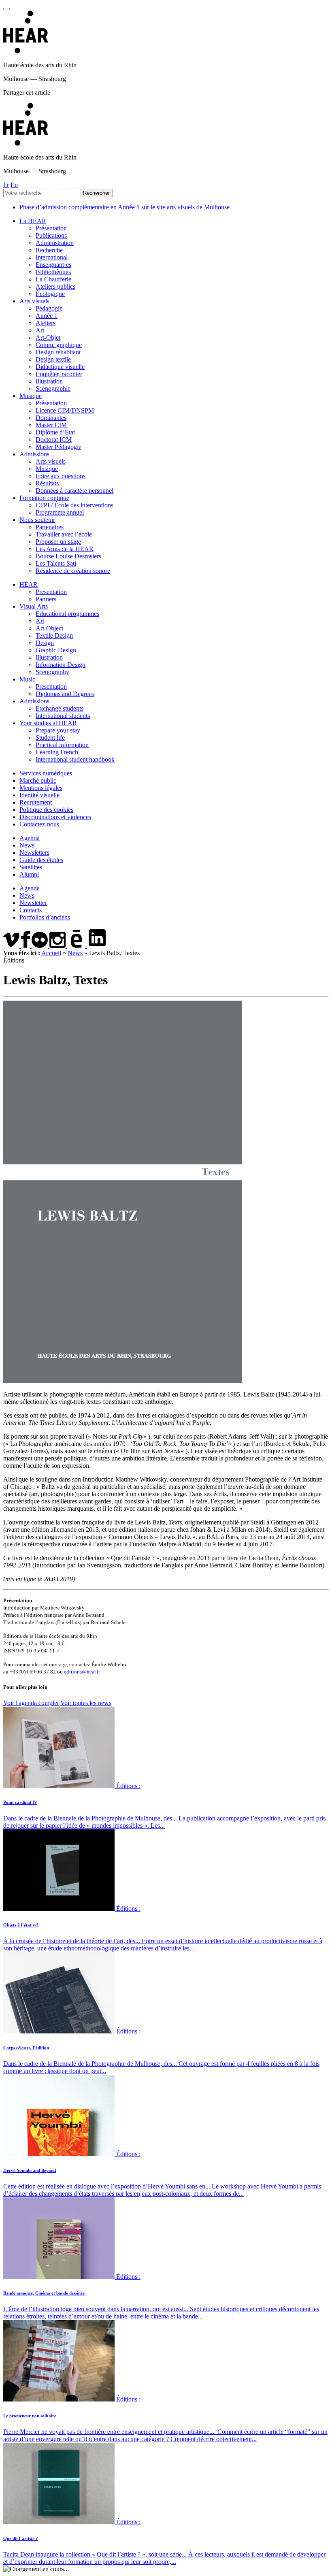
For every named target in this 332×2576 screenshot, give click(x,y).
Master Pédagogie (59, 447)
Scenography (52, 672)
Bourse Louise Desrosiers (68, 556)
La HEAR (33, 221)
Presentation (51, 592)
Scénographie (53, 389)
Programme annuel (60, 512)
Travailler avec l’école (64, 534)
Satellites (31, 867)
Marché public (38, 780)
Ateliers (46, 323)
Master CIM (51, 425)
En (14, 185)
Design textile (53, 359)
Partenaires (50, 527)
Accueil (51, 953)
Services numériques (46, 773)
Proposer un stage (58, 542)
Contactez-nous (39, 824)
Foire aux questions (61, 476)
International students (63, 716)
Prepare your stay (58, 730)
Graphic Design (56, 650)
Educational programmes (67, 614)
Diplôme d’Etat (55, 432)
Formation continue (44, 498)
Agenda (30, 838)
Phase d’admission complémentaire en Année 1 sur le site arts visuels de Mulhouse (125, 207)
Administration (55, 243)
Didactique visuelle (60, 367)
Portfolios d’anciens (45, 917)
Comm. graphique (59, 345)
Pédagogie (49, 308)
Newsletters (34, 853)
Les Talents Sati (56, 563)
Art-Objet (48, 337)
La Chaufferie (53, 279)
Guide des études (41, 860)
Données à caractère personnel (74, 491)
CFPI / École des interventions (74, 505)
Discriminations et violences (55, 817)
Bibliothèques (53, 272)
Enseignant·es (53, 265)
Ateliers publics (55, 286)
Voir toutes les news (86, 1703)
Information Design (61, 665)
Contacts (31, 910)
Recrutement (36, 802)
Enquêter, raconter (59, 374)
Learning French (57, 752)
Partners (46, 599)
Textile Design (54, 635)
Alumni (29, 874)
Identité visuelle (39, 795)
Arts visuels (34, 301)
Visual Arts (34, 606)
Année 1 (47, 316)
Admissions (34, 454)
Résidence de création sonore (73, 571)
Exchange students (60, 708)
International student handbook (75, 759)
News (27, 845)
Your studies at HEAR (48, 723)
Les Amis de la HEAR (65, 549)
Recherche (49, 250)
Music (27, 679)
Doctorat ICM (54, 440)
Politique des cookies (46, 810)
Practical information (62, 745)
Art (40, 330)
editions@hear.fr (82, 1672)
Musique (31, 396)
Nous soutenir (37, 520)
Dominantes (51, 418)
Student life (50, 738)
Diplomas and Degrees (65, 694)
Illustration (49, 381)
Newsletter (33, 903)
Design (45, 643)
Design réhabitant (58, 352)
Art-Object (49, 628)
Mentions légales (41, 788)
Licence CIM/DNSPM (65, 410)
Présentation (51, 228)
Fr (6, 185)
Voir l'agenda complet (31, 1703)
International (52, 257)
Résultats (47, 483)
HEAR (29, 584)
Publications (51, 235)
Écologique (50, 294)
